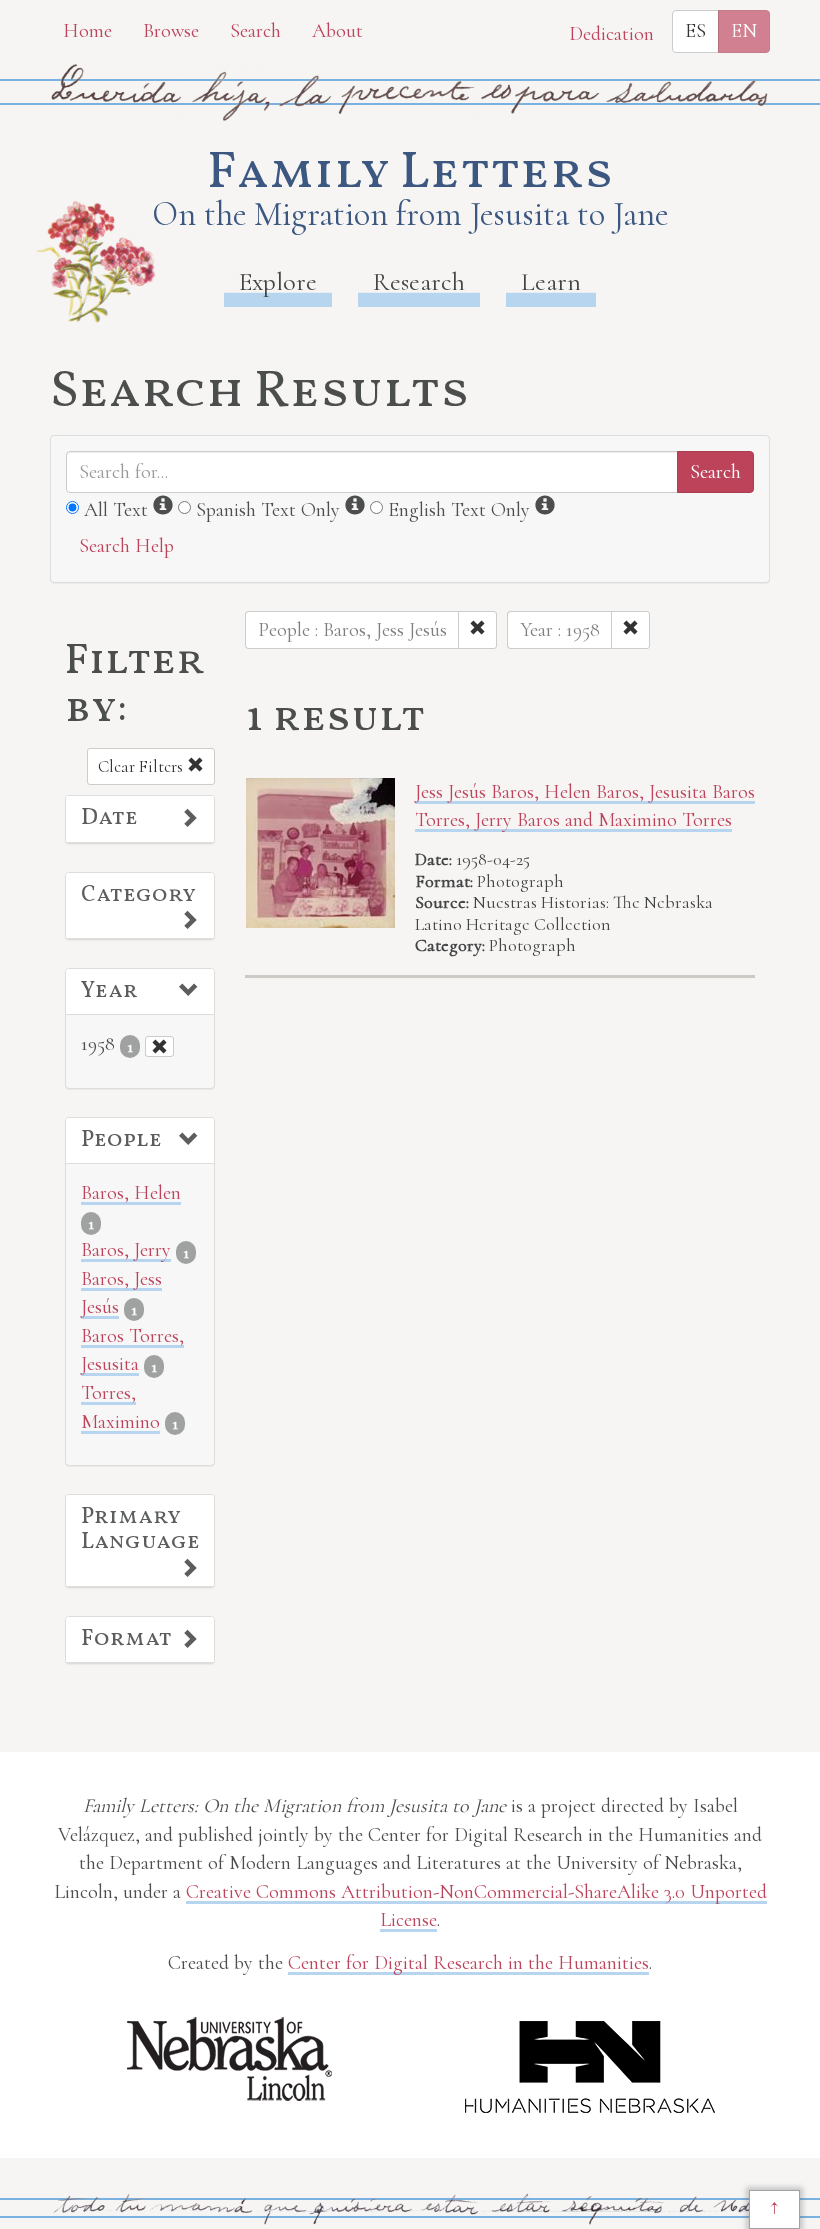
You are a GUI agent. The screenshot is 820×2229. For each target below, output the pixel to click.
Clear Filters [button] (142, 766)
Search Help (126, 546)
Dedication (611, 34)
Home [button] (87, 31)
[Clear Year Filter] (159, 1046)
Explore (278, 281)
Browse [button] (171, 31)
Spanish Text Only (268, 510)
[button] (140, 819)
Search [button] (255, 31)
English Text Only (459, 510)
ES (695, 31)
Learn (551, 281)
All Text (116, 510)
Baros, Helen (131, 1193)
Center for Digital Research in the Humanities (468, 1963)
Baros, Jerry (126, 1250)
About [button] (337, 31)
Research (419, 281)
